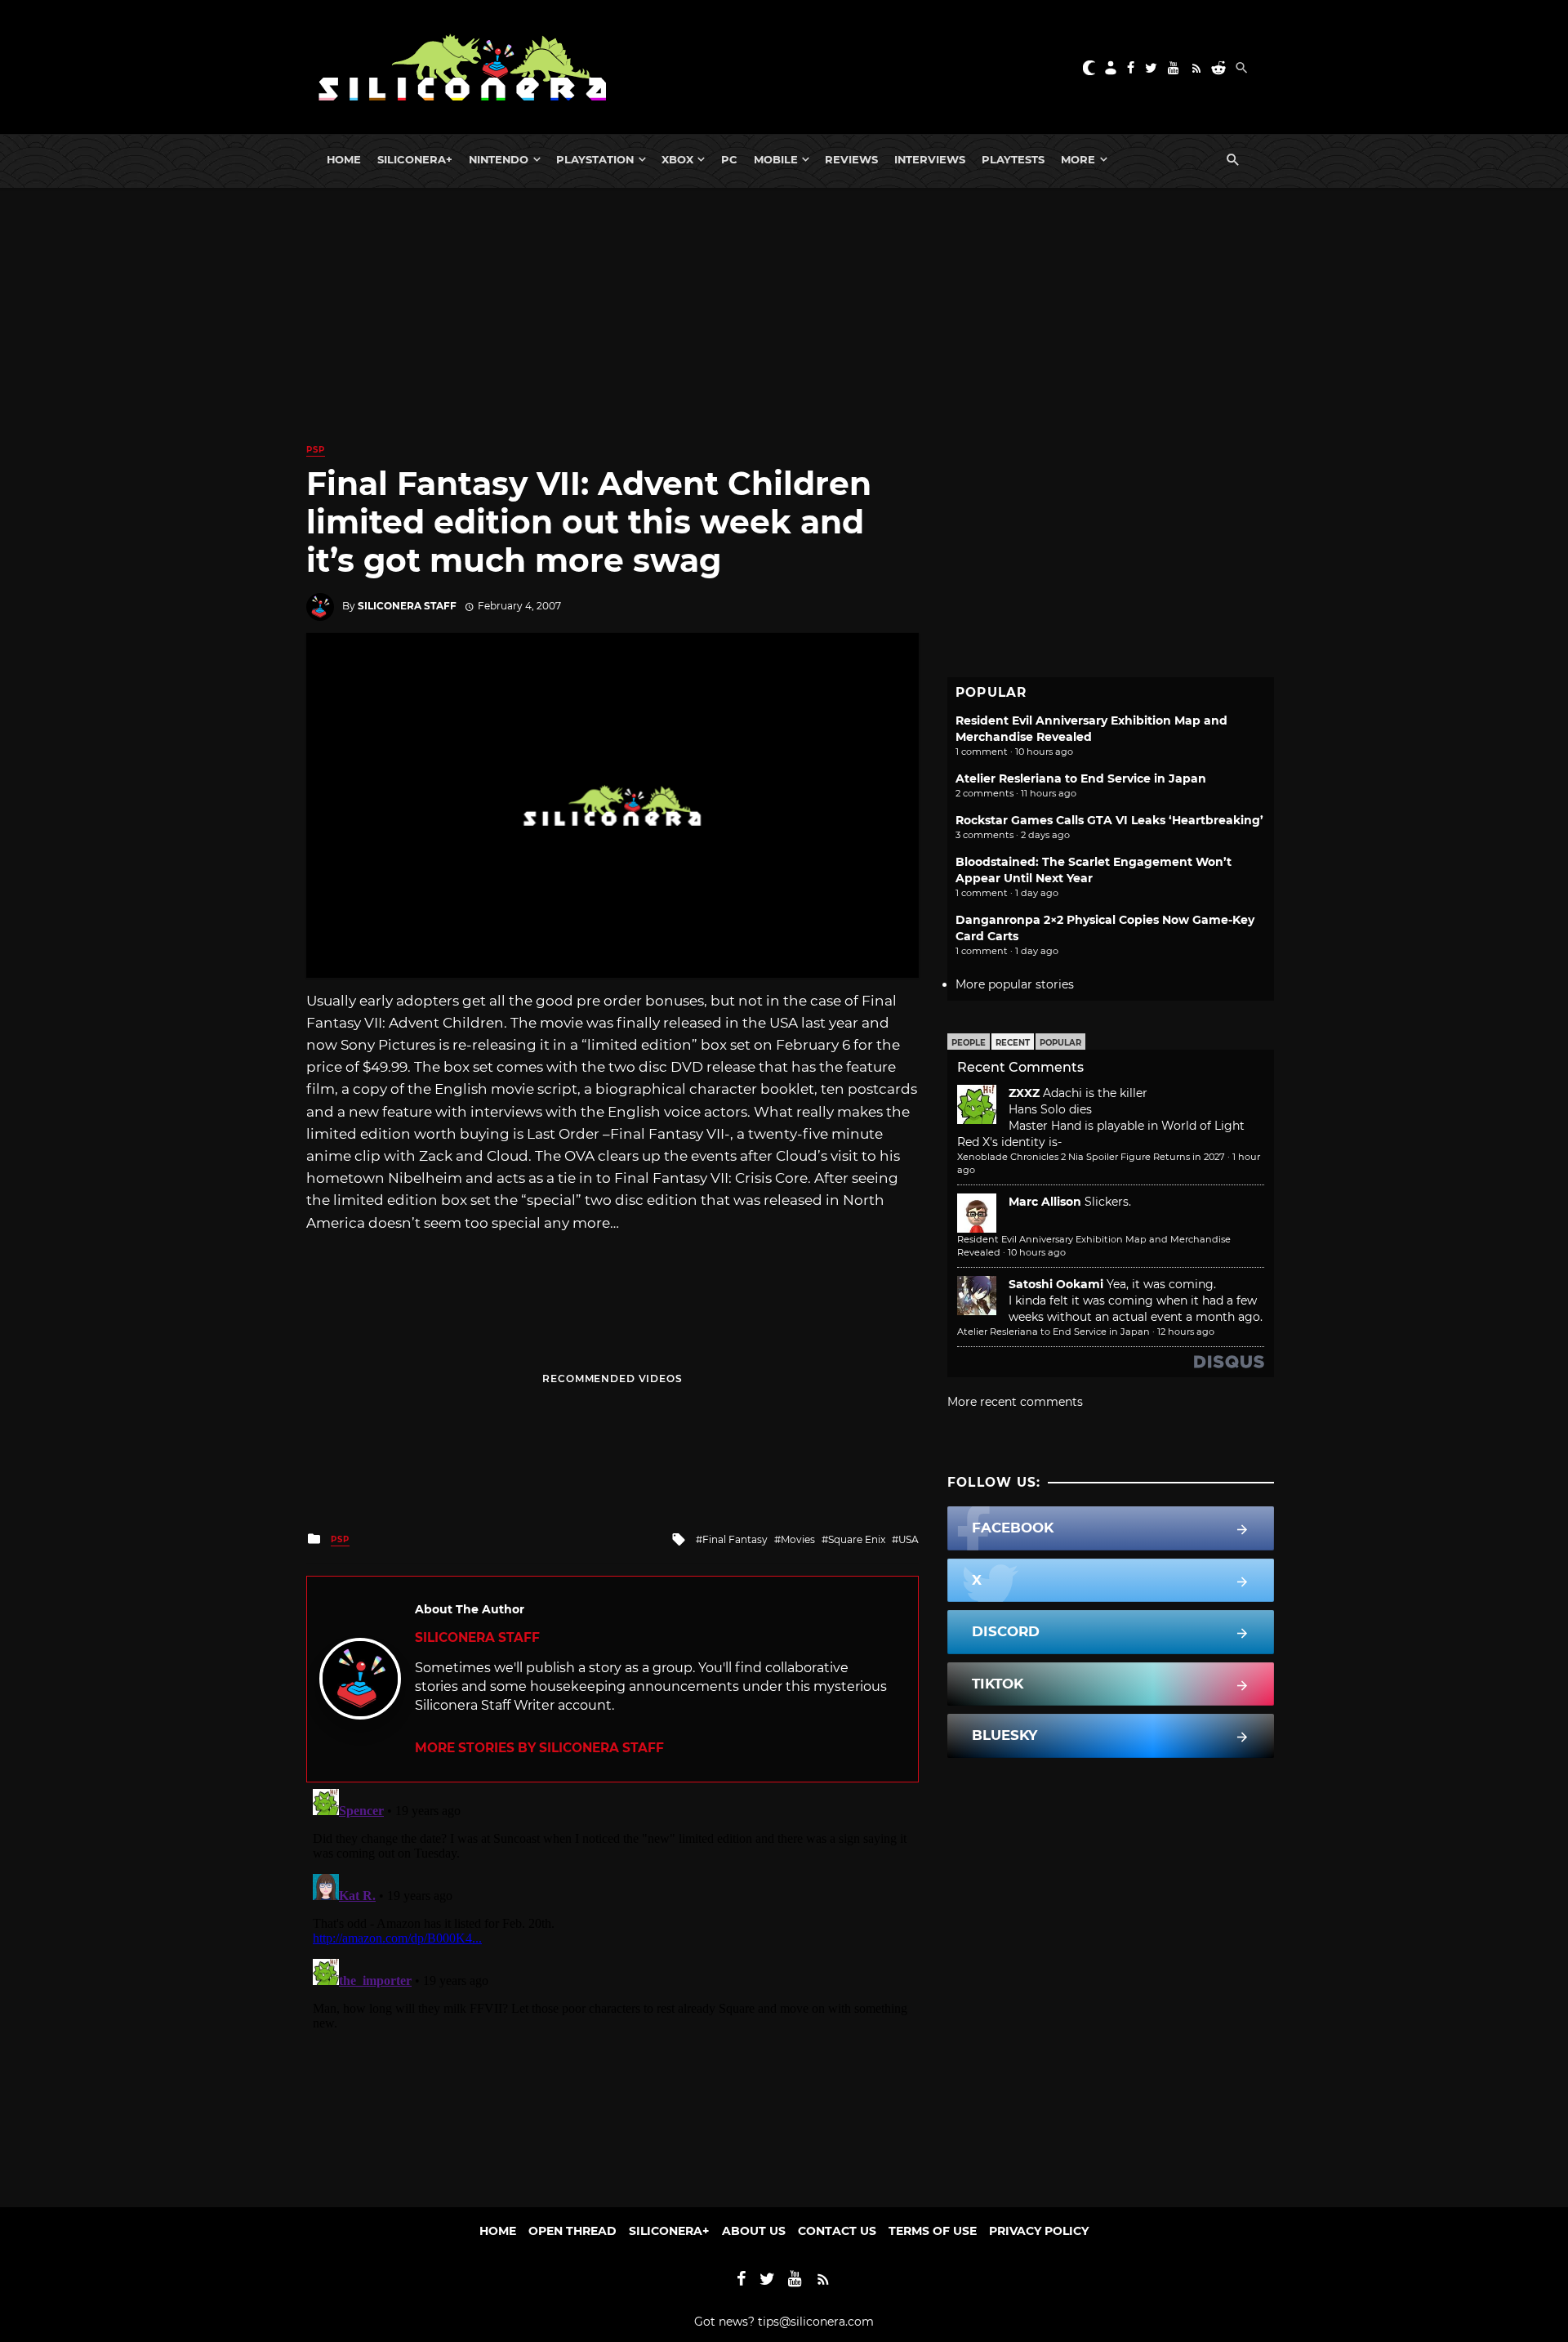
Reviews (851, 159)
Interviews (930, 159)
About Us (754, 2231)
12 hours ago (1186, 1332)
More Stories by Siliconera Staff (539, 1748)
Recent (1013, 1043)
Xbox (677, 159)
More (1078, 159)
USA (909, 1539)
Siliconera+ (415, 159)
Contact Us (837, 2231)
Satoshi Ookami (1056, 1284)
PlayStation (595, 159)
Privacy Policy (1039, 2231)
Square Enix (857, 1539)
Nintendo (499, 159)
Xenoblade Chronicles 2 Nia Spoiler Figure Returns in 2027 (1091, 1157)
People (969, 1043)
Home (344, 159)
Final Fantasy (735, 1539)
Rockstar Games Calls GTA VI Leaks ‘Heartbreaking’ (1109, 820)
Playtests (1013, 159)
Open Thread (572, 2231)
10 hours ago (1037, 1252)
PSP (316, 450)
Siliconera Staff (407, 606)
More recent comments (1015, 1402)
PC (729, 159)
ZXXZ (1024, 1093)
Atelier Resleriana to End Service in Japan (1081, 778)
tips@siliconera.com (816, 2322)
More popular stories (1015, 984)
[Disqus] (612, 1987)
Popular (1060, 1043)
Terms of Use (933, 2231)
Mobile (776, 159)
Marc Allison (1045, 1202)
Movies (798, 1539)
